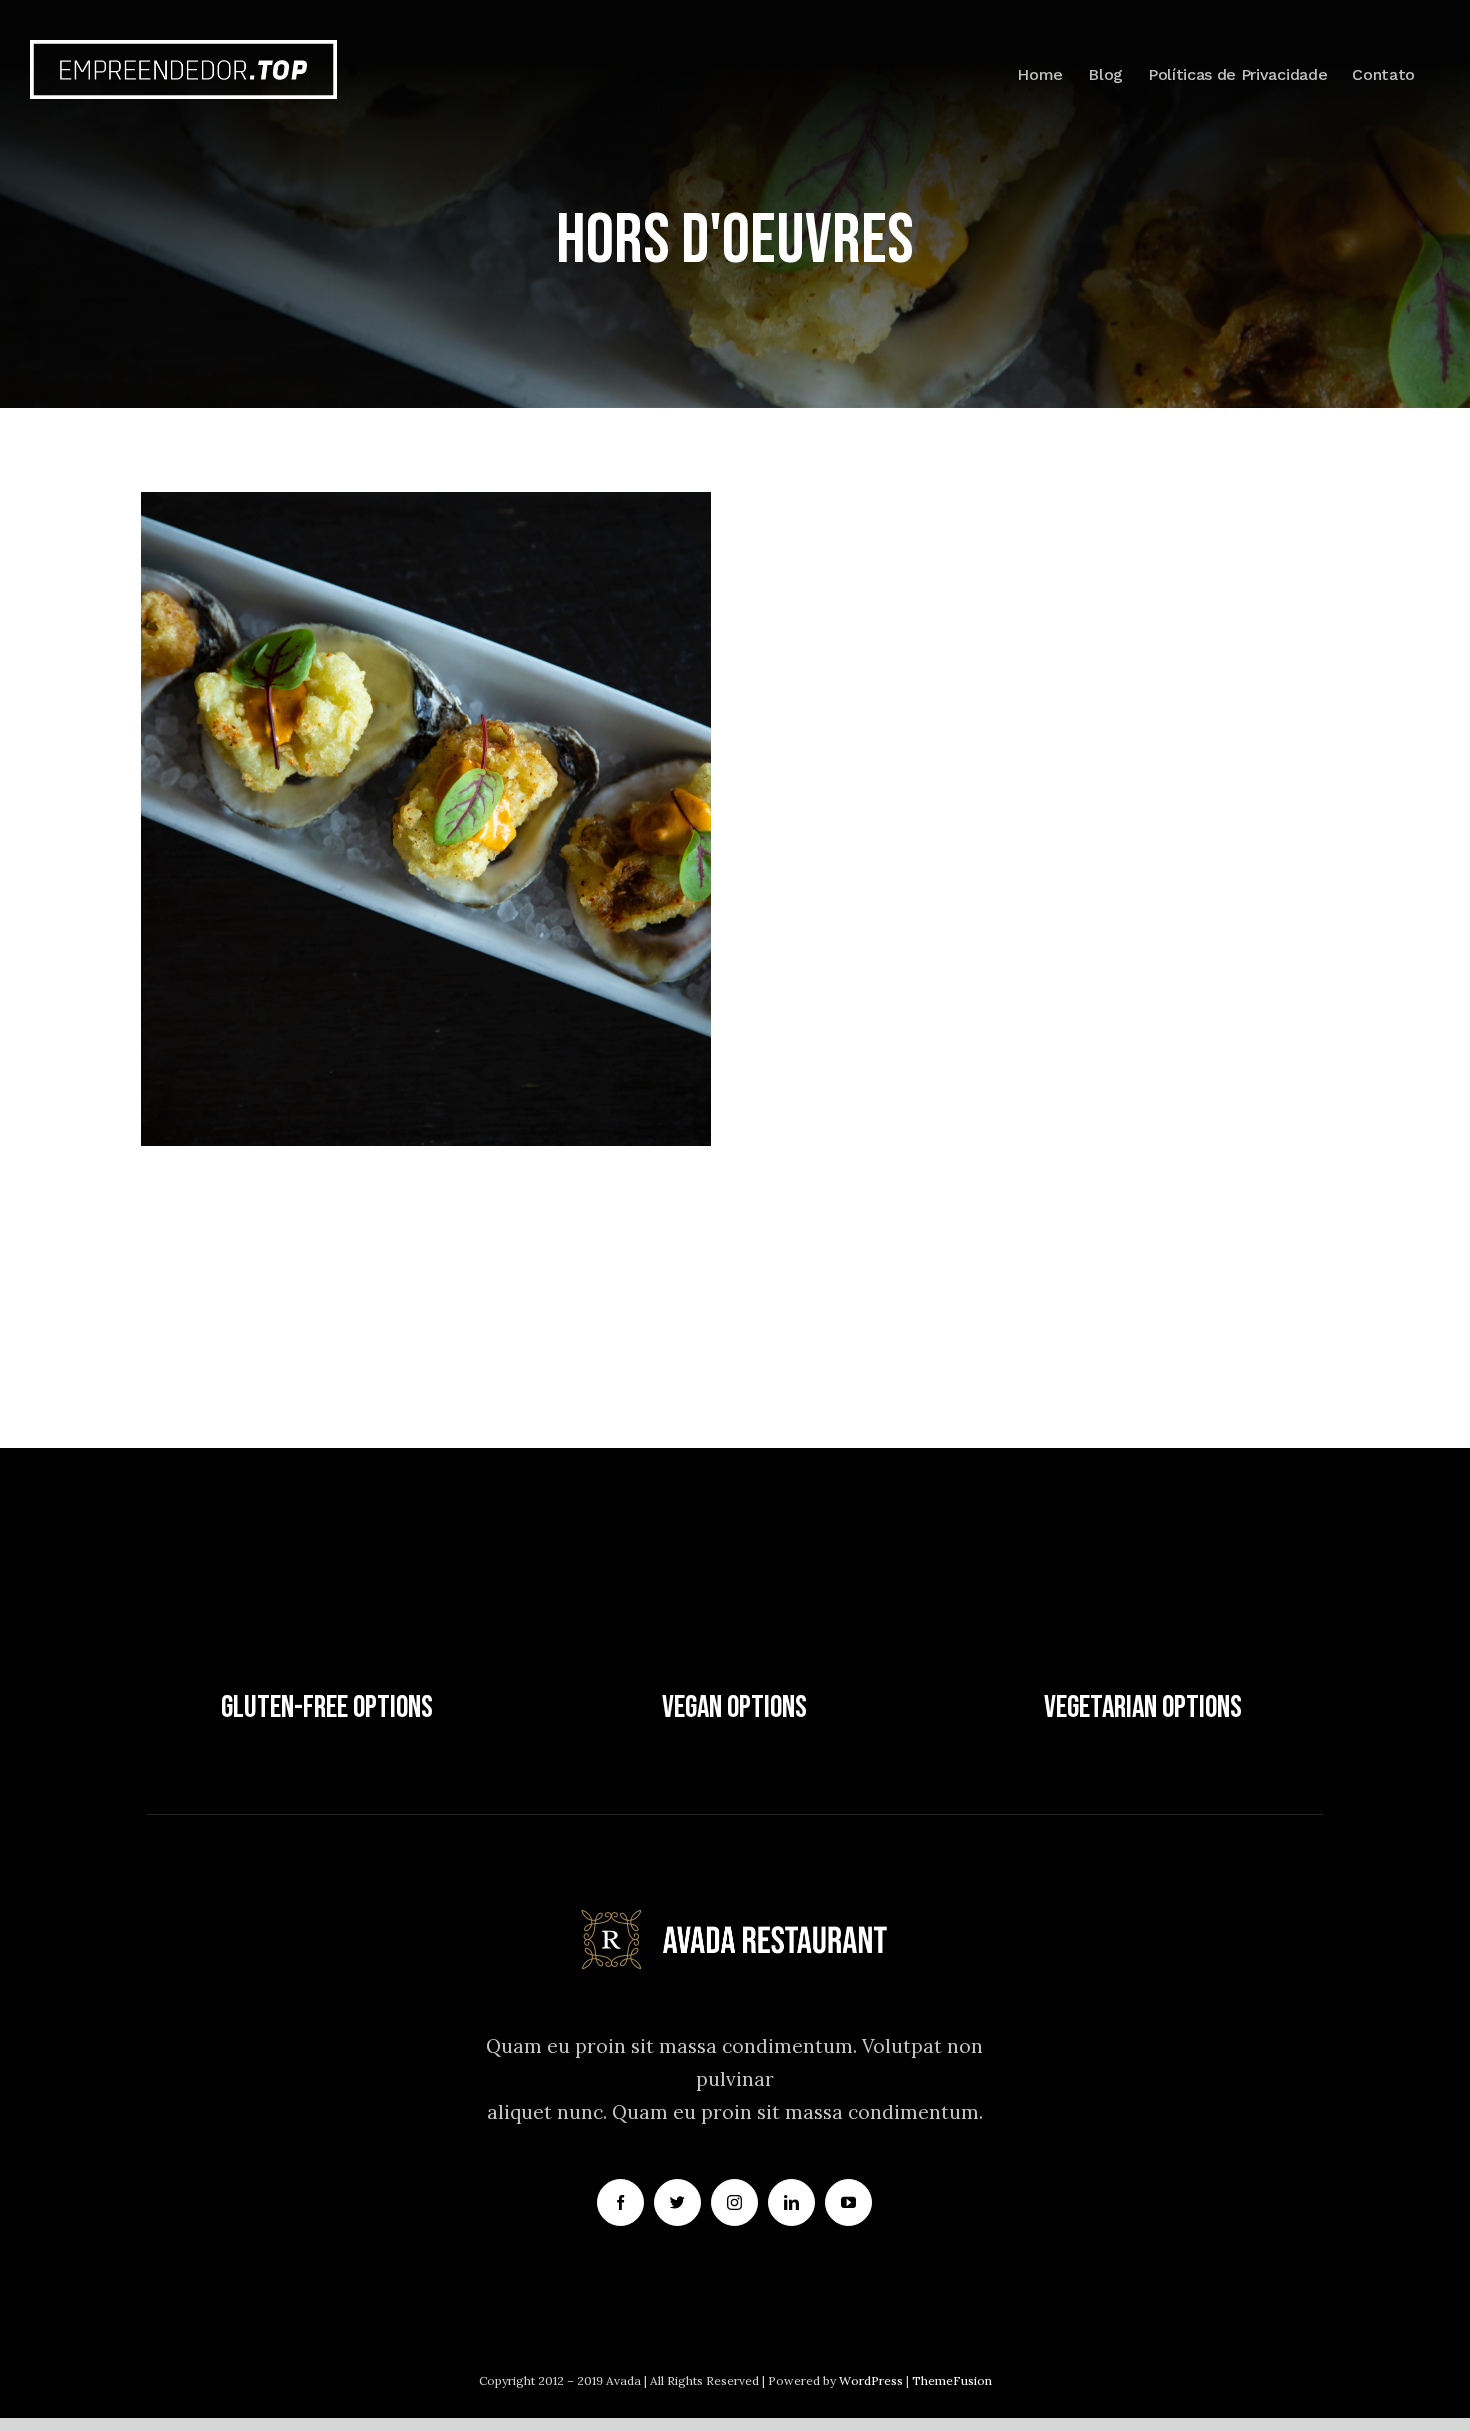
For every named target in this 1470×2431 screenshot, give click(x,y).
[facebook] (620, 2202)
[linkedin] (791, 2202)
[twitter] (677, 2202)
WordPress (872, 2380)
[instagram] (734, 2202)
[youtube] (848, 2202)
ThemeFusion (952, 2380)
